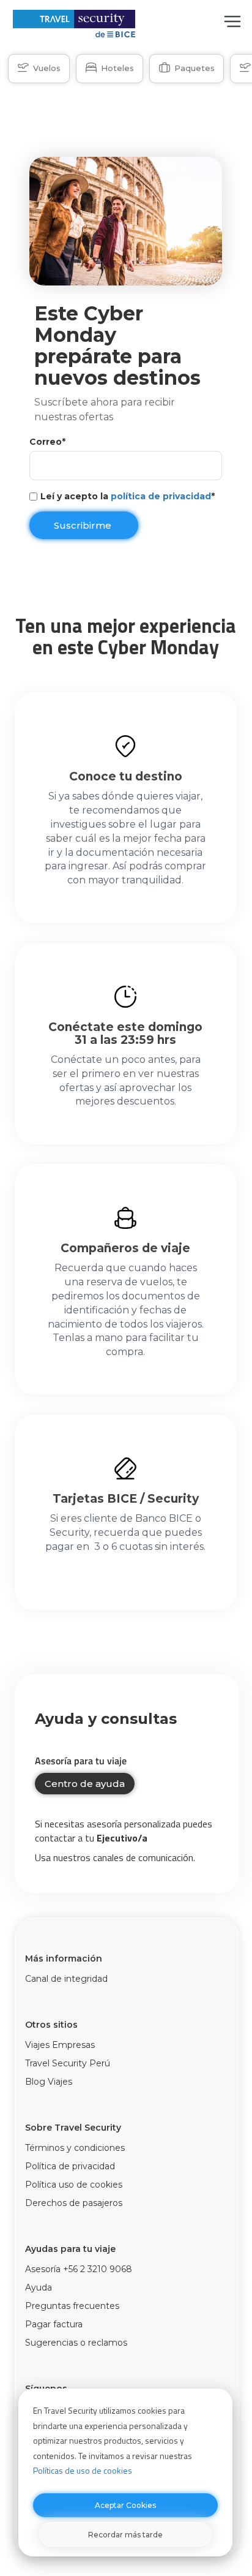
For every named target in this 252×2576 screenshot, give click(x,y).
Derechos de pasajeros (74, 2203)
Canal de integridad (66, 1979)
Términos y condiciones (75, 2148)
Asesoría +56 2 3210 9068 (79, 2269)
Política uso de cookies (74, 2185)
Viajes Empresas (60, 2045)
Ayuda (39, 2287)
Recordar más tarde (125, 2535)
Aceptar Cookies (125, 2505)
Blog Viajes (49, 2082)
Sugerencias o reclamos (76, 2343)
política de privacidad (161, 496)
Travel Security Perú (68, 2063)
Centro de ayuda (85, 1784)
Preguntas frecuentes (72, 2306)
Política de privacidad (70, 2166)
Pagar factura (54, 2324)
